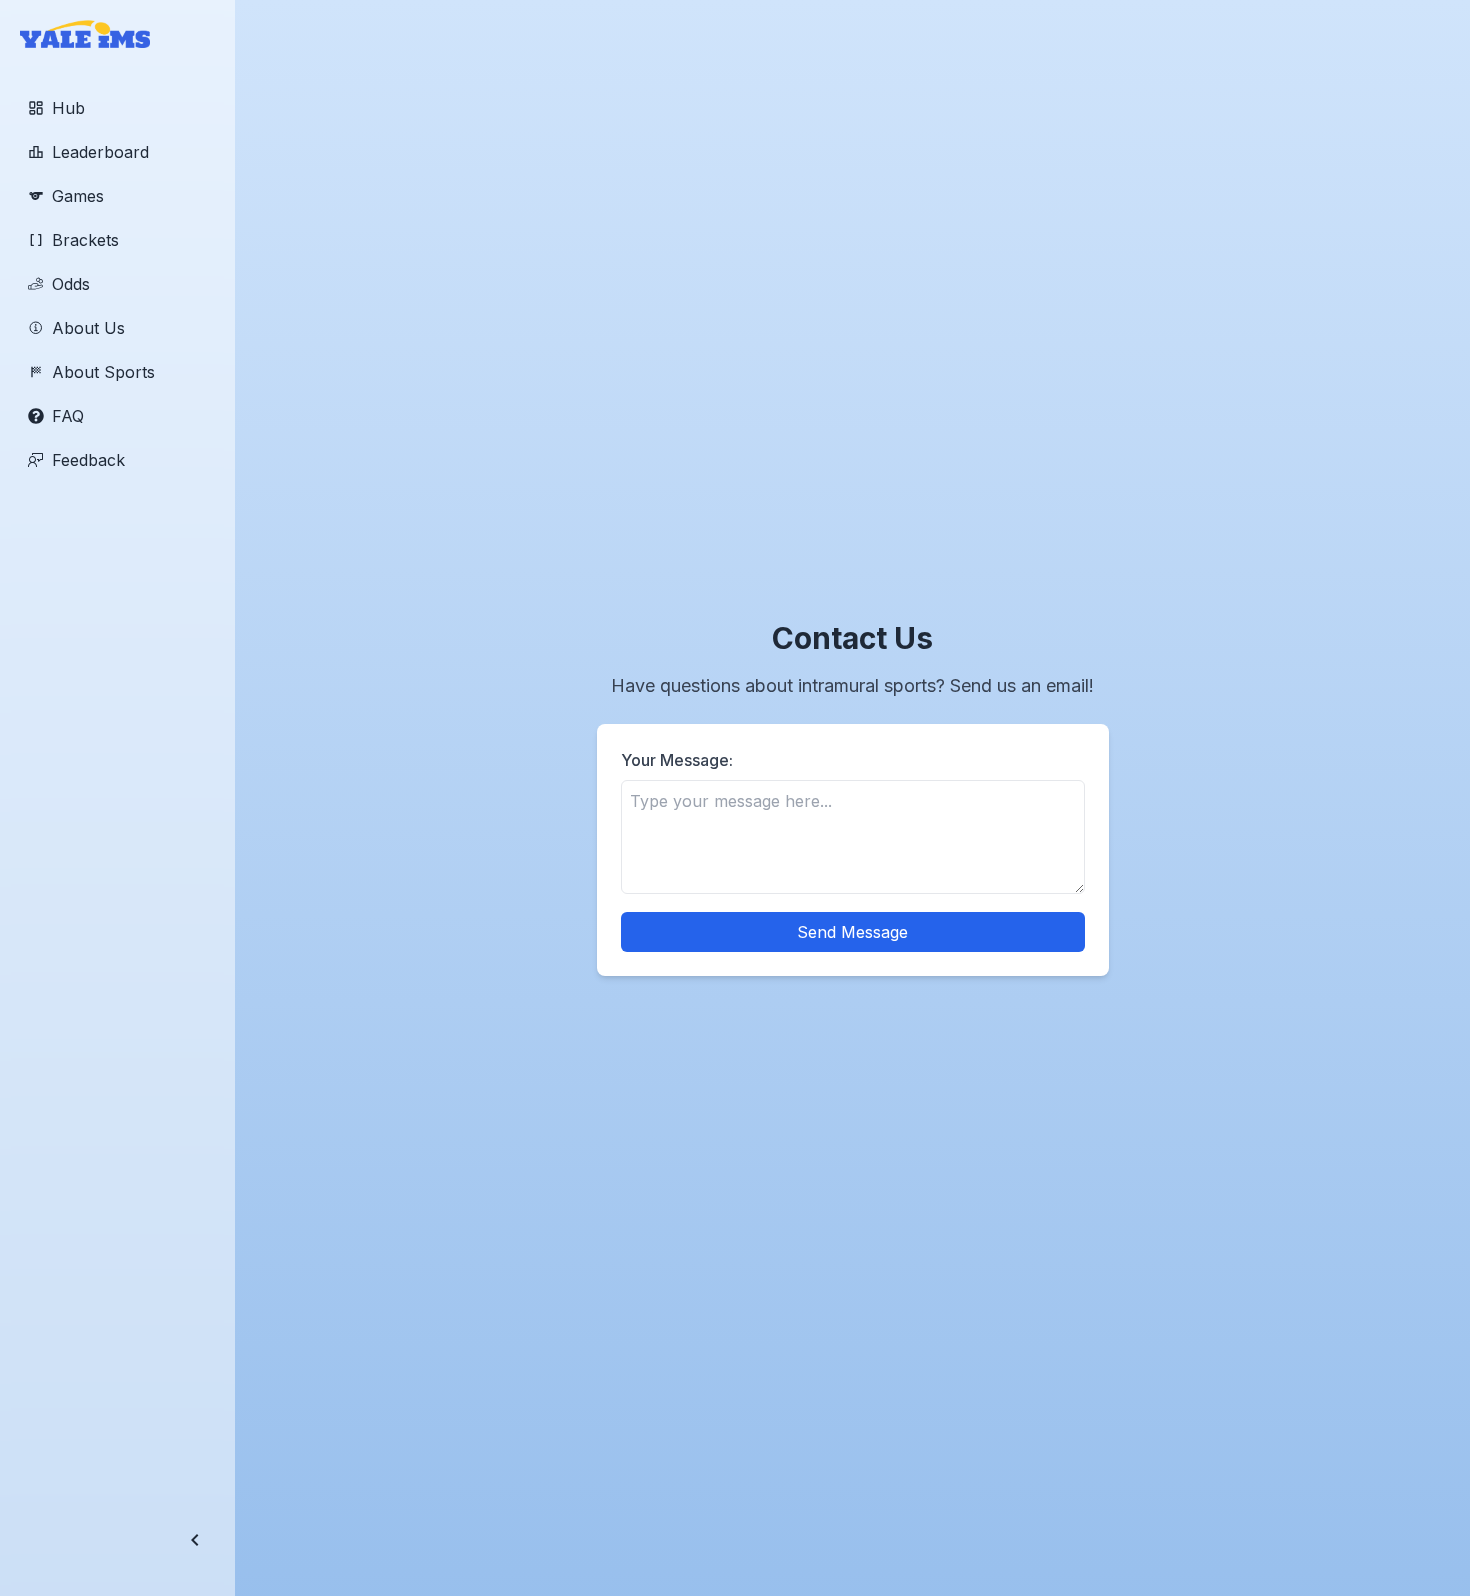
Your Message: (677, 760)
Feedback (88, 460)
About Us (88, 328)
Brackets (85, 240)
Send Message (852, 932)
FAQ (68, 416)
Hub (68, 108)
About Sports (103, 372)
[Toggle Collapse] (195, 1540)
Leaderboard (100, 152)
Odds (71, 284)
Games (78, 196)
